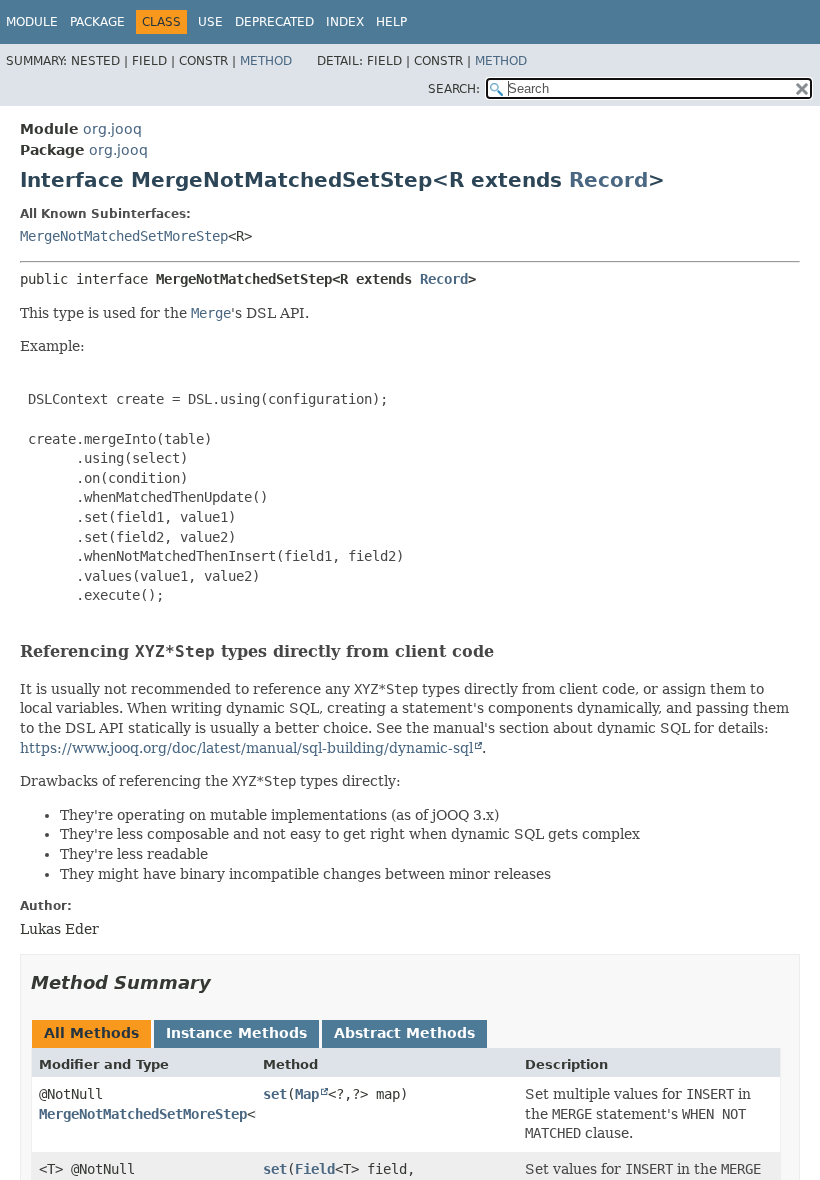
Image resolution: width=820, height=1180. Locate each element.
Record (608, 180)
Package (97, 22)
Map (307, 1094)
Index (345, 22)
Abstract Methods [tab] (404, 1033)
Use (210, 22)
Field (315, 1169)
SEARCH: (454, 89)
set (275, 1094)
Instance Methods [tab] (236, 1033)
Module (32, 22)
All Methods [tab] (91, 1033)
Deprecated (274, 22)
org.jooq (112, 129)
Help (391, 22)
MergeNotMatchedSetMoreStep (124, 236)
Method (266, 61)
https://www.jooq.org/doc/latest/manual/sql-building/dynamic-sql (246, 748)
